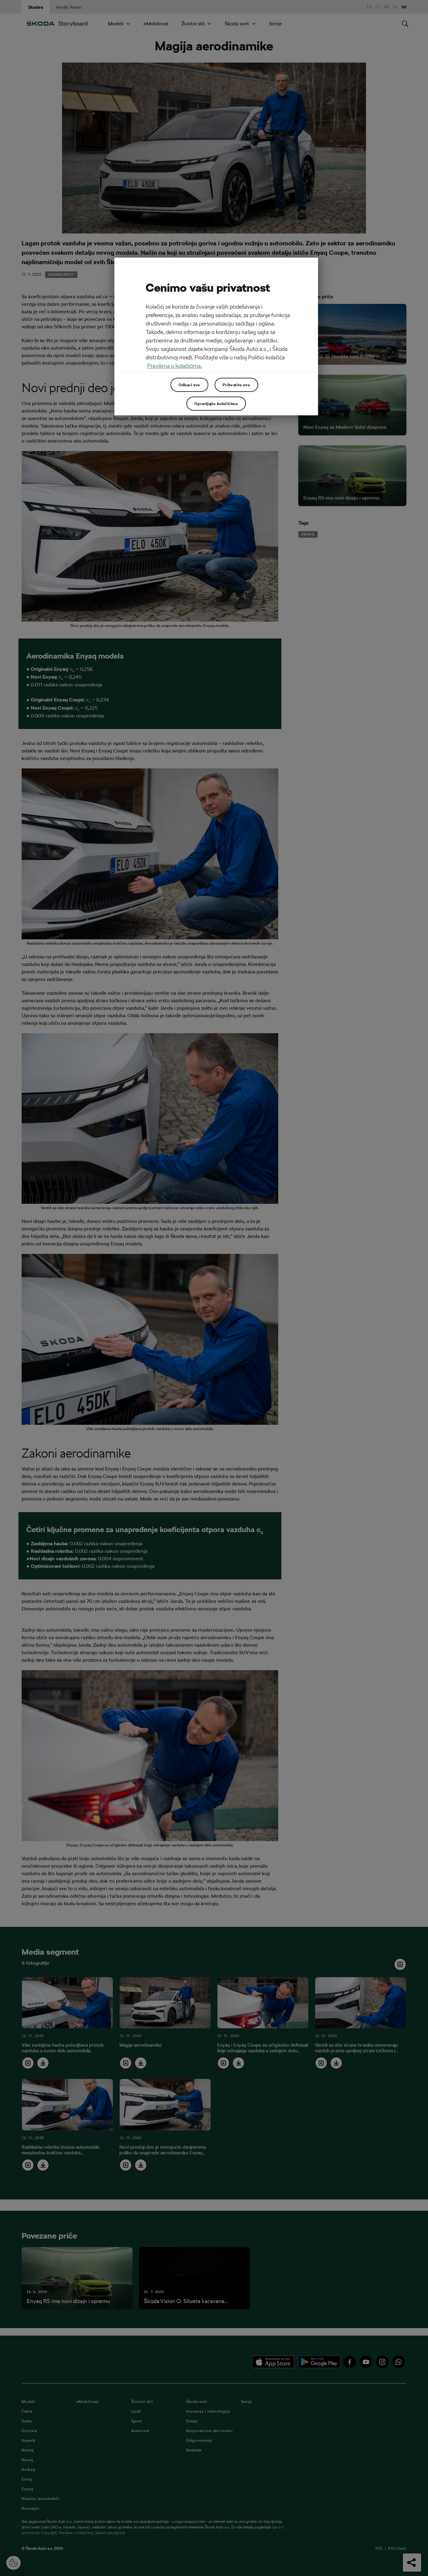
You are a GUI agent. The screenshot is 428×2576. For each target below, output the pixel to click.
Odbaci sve (189, 385)
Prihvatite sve (236, 385)
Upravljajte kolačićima (216, 403)
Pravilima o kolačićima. (175, 366)
